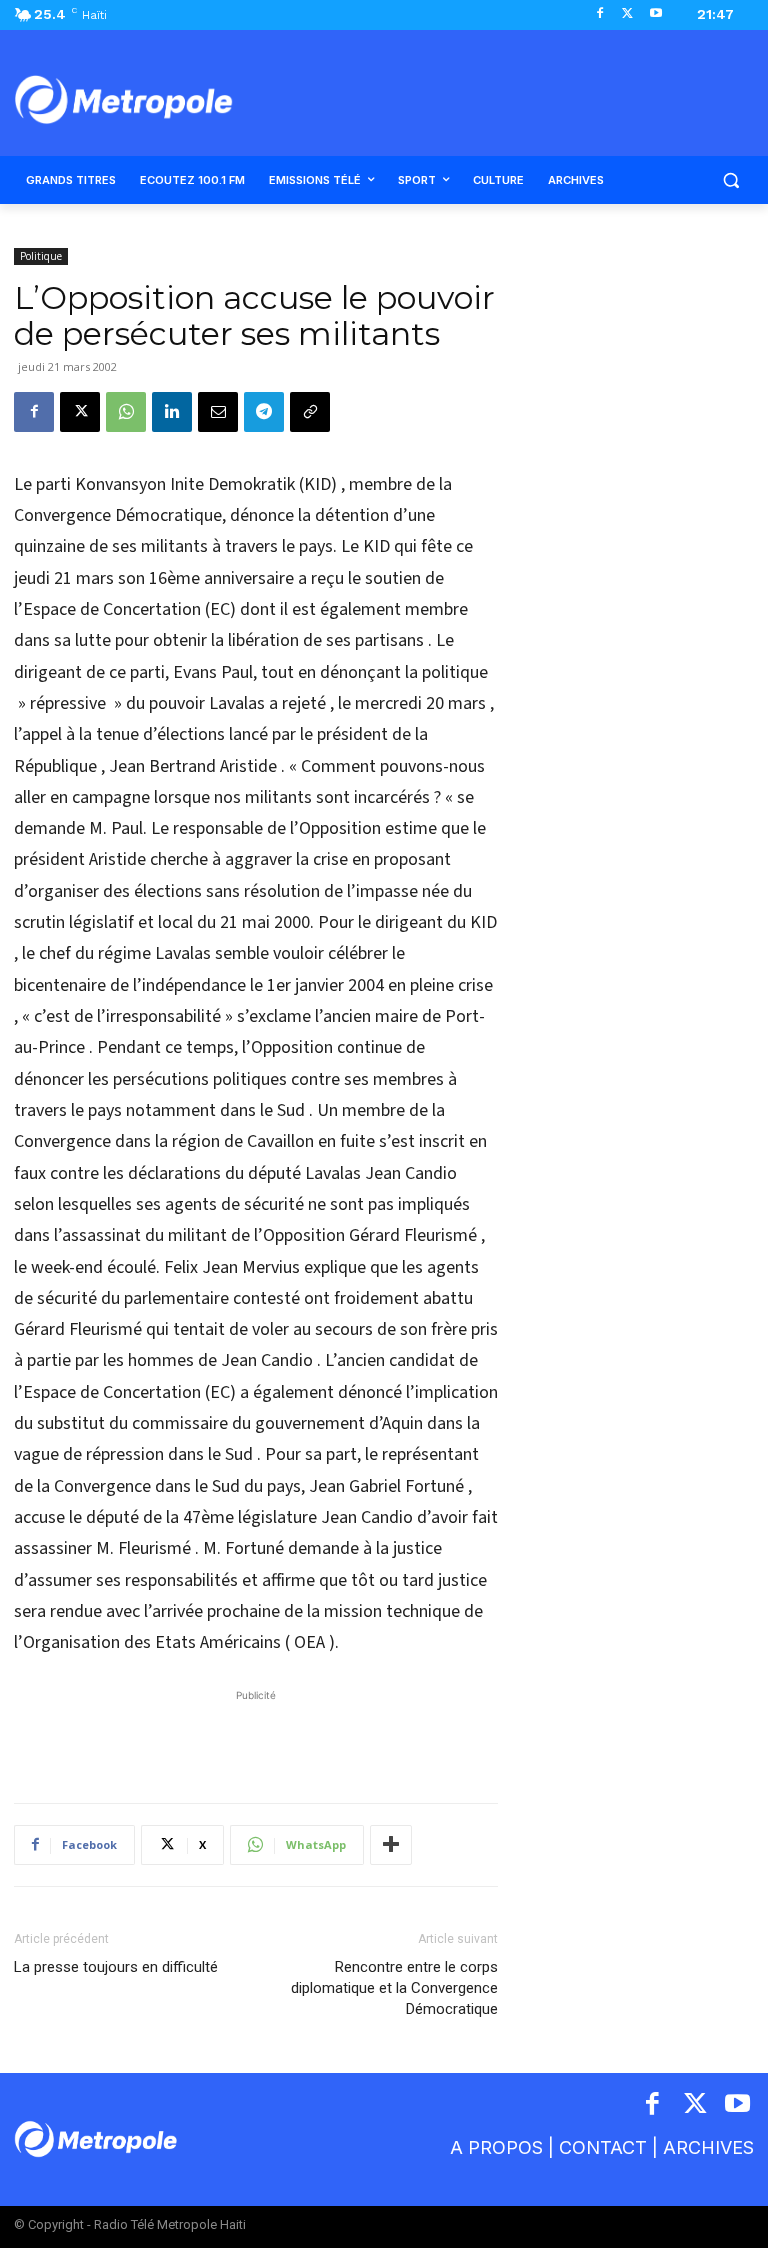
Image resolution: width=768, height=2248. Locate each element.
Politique (41, 256)
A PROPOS (496, 2147)
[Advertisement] (256, 1736)
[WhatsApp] (126, 412)
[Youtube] (655, 14)
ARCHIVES (708, 2147)
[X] (627, 14)
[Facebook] (600, 14)
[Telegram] (264, 412)
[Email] (218, 412)
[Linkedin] (172, 412)
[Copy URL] (310, 412)
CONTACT (603, 2147)
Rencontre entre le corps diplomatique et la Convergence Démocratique (394, 1988)
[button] (730, 180)
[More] (391, 1845)
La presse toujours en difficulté (116, 1967)
